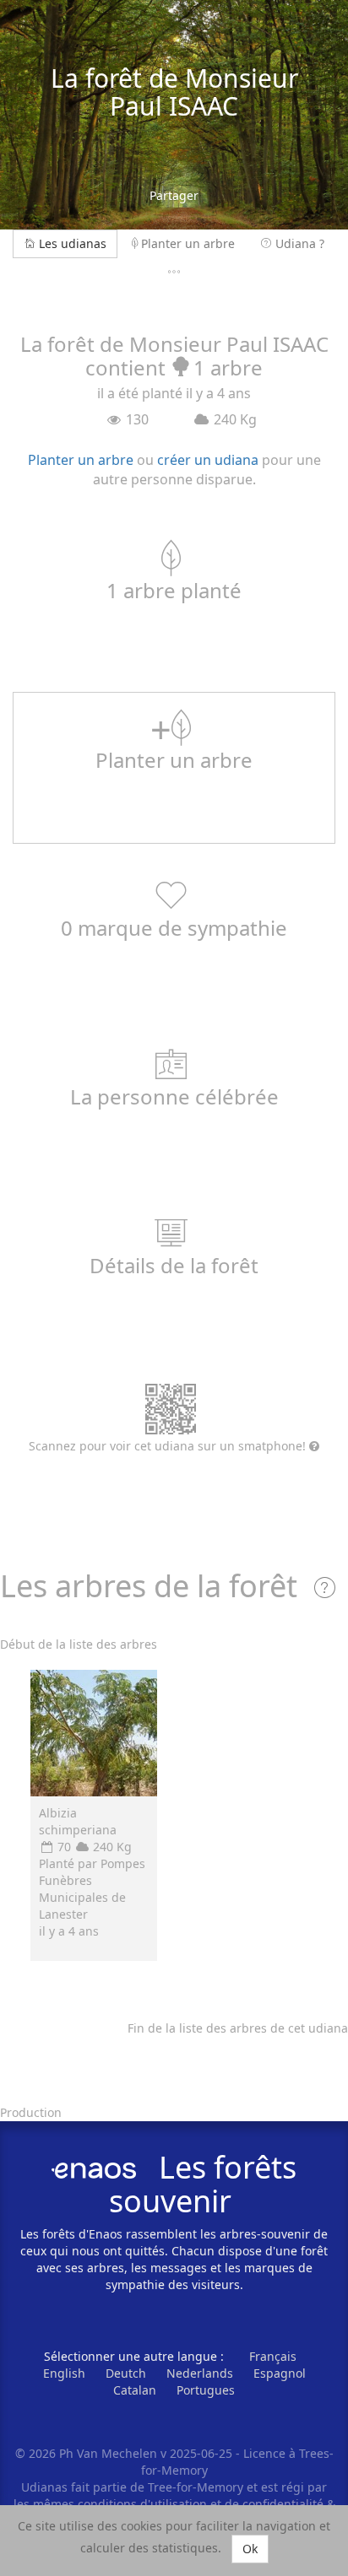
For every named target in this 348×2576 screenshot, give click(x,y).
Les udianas (73, 243)
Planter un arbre (188, 243)
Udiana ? (300, 243)
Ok (250, 2549)
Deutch (126, 2373)
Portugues (206, 2390)
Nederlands (200, 2373)
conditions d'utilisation (144, 2504)
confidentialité (283, 2504)
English (64, 2373)
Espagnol (280, 2373)
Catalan (135, 2390)
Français (273, 2356)
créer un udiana (208, 460)
